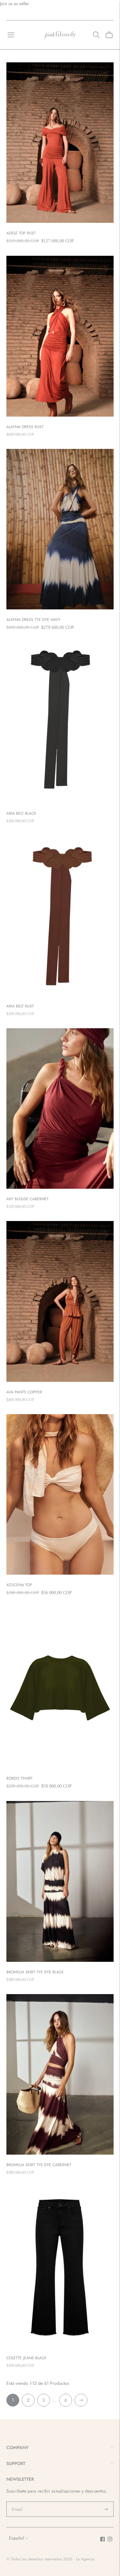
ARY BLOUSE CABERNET (28, 1199)
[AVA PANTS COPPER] (60, 1301)
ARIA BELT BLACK (21, 813)
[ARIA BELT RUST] (60, 916)
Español (16, 2538)
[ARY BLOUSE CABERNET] (60, 1109)
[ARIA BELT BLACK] (60, 723)
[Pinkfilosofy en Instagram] (110, 2540)
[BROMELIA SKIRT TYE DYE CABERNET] (60, 2075)
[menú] (11, 35)
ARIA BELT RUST (20, 1006)
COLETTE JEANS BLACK (26, 2358)
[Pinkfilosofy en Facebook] (103, 2540)
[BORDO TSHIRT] (60, 1688)
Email (17, 2502)
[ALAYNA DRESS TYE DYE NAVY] (60, 529)
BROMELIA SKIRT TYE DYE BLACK (35, 1972)
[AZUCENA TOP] (60, 1495)
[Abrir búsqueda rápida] (96, 35)
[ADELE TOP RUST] (60, 143)
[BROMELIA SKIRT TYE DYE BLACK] (60, 1881)
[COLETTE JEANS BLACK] (60, 2267)
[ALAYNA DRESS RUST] (60, 336)
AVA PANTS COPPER (24, 1392)
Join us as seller (15, 4)
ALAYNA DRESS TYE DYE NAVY (33, 620)
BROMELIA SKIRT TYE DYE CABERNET (39, 2165)
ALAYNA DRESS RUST (25, 427)
